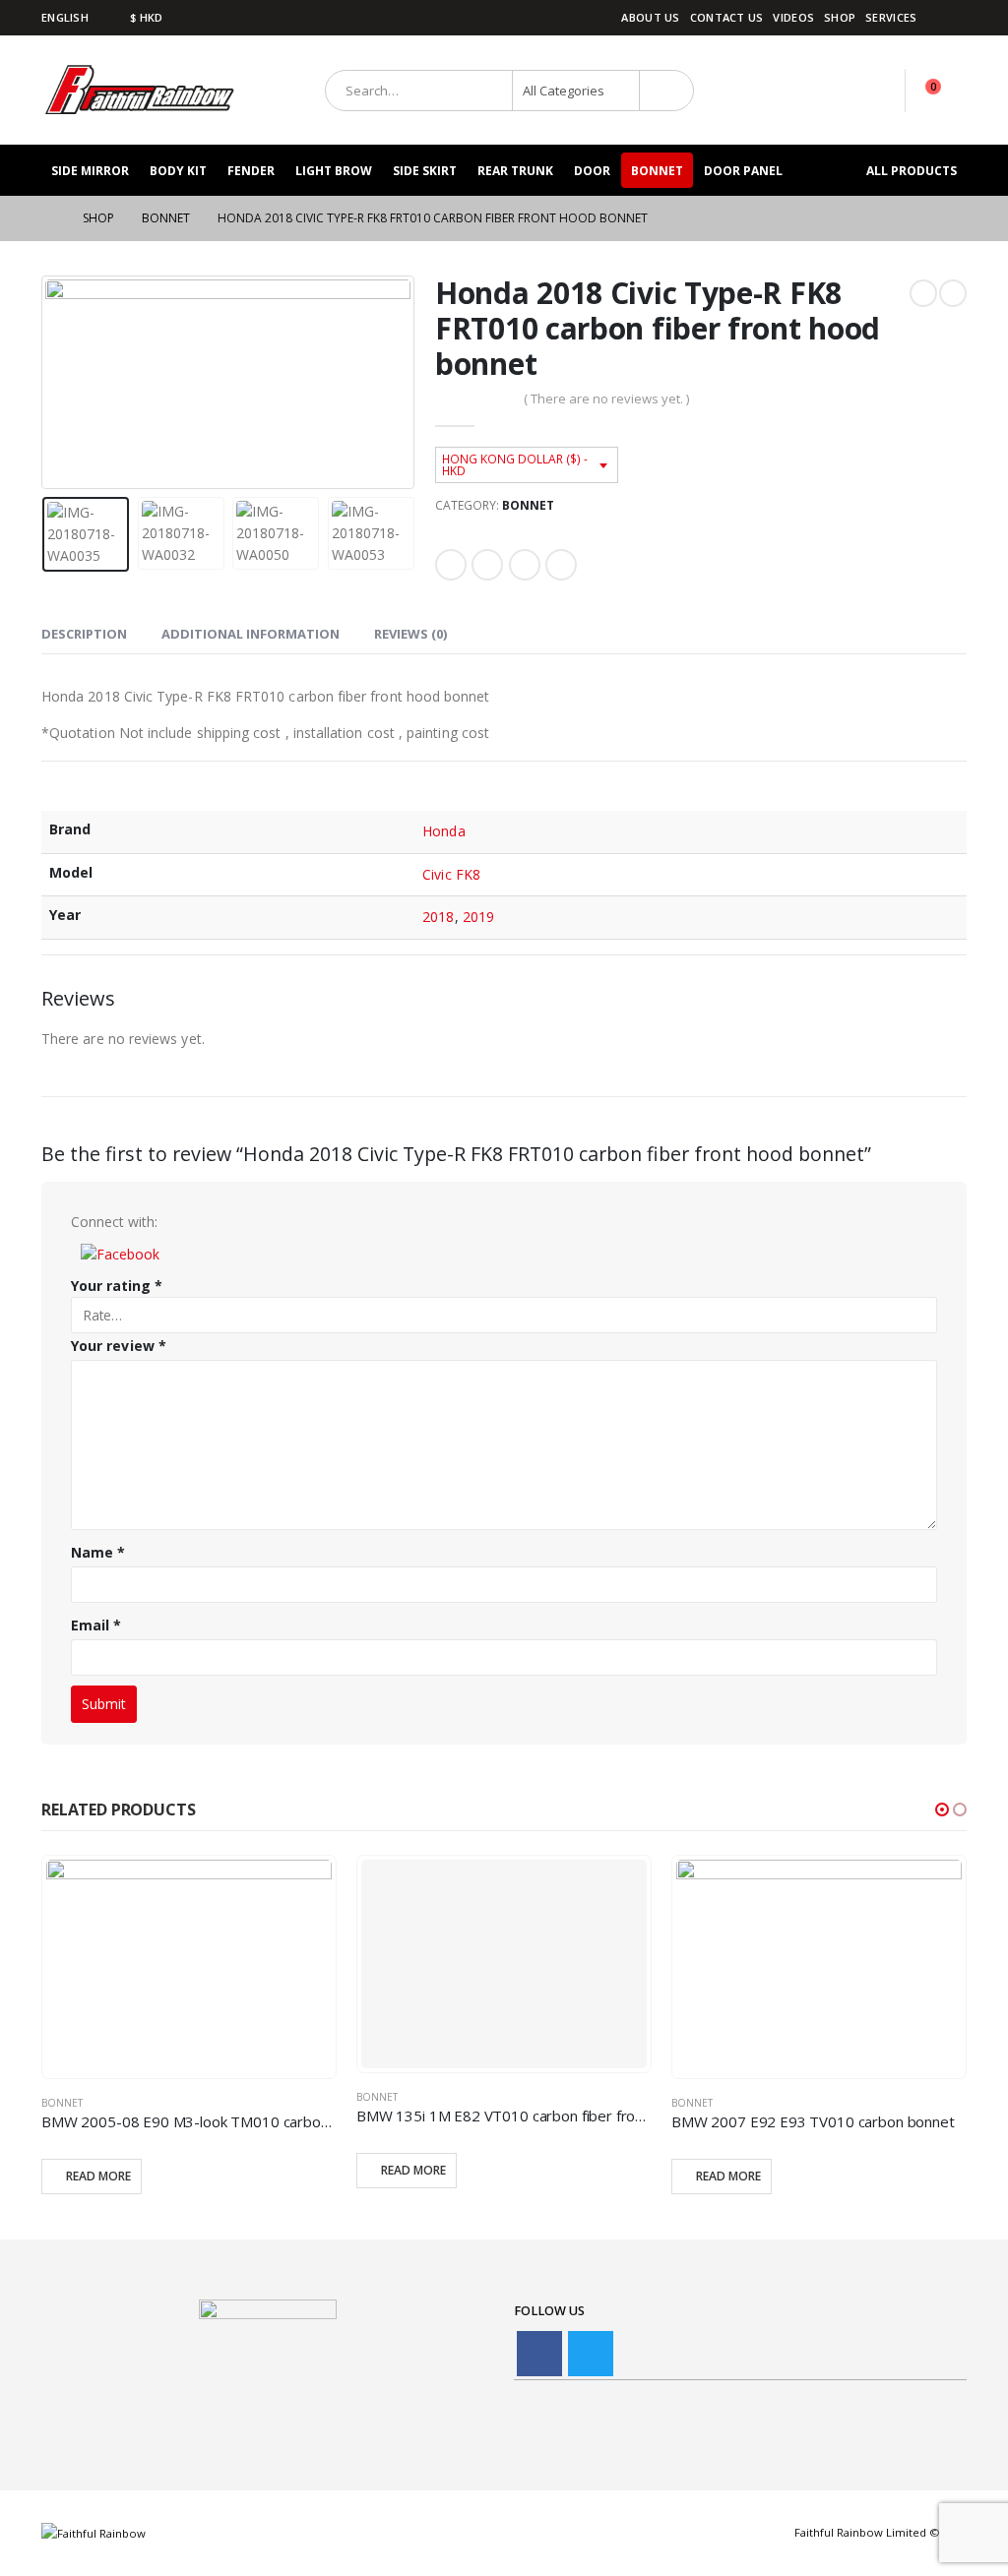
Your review (119, 1346)
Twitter (487, 565)
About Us (650, 17)
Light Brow (334, 171)
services (891, 17)
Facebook (451, 565)
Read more (98, 2176)
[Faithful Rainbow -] (140, 90)
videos (793, 17)
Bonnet (657, 171)
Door (592, 171)
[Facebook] (954, 18)
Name (98, 1552)
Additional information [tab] (251, 634)
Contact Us (727, 17)
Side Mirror (90, 171)
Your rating (117, 1286)
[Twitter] (591, 2354)
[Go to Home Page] (48, 218)
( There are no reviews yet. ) (606, 399)
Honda (443, 831)
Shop (840, 17)
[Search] (667, 91)
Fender (251, 171)
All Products (912, 171)
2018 (438, 917)
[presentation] (46, 383)
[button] (120, 1253)
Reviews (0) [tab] (410, 634)
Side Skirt (425, 171)
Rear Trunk (515, 171)
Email (561, 565)
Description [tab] (84, 634)
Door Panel (743, 171)
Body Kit (178, 171)
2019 (478, 917)
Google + (525, 565)
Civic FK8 (451, 874)
